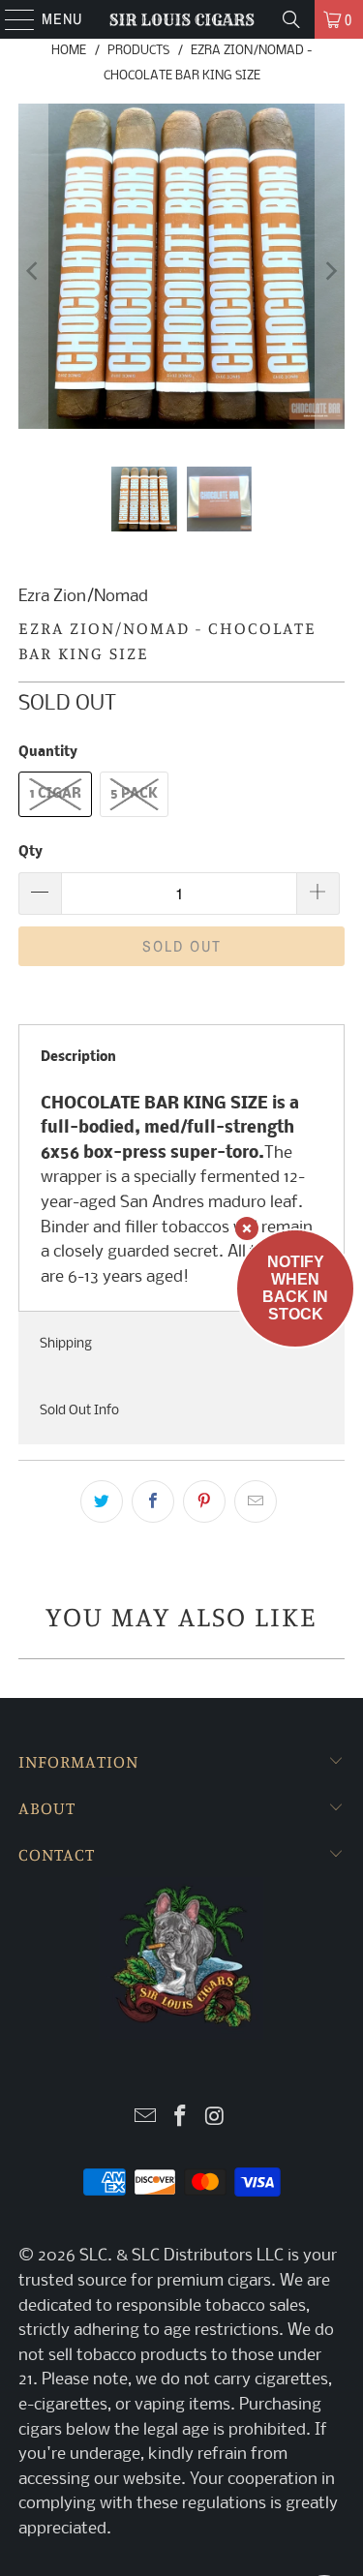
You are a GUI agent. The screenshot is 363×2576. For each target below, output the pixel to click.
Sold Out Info (79, 1411)
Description (78, 1058)
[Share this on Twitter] (102, 1501)
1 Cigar (55, 794)
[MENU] (10, 19)
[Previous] (33, 271)
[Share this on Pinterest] (204, 1501)
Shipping (66, 1344)
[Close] (247, 1228)
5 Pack (134, 794)
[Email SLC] (146, 2119)
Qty (30, 852)
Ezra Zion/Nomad (83, 597)
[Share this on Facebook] (153, 1501)
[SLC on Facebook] (181, 2119)
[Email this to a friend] (256, 1501)
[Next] (330, 271)
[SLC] (182, 19)
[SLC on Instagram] (215, 2119)
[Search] (291, 19)
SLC (93, 2256)
